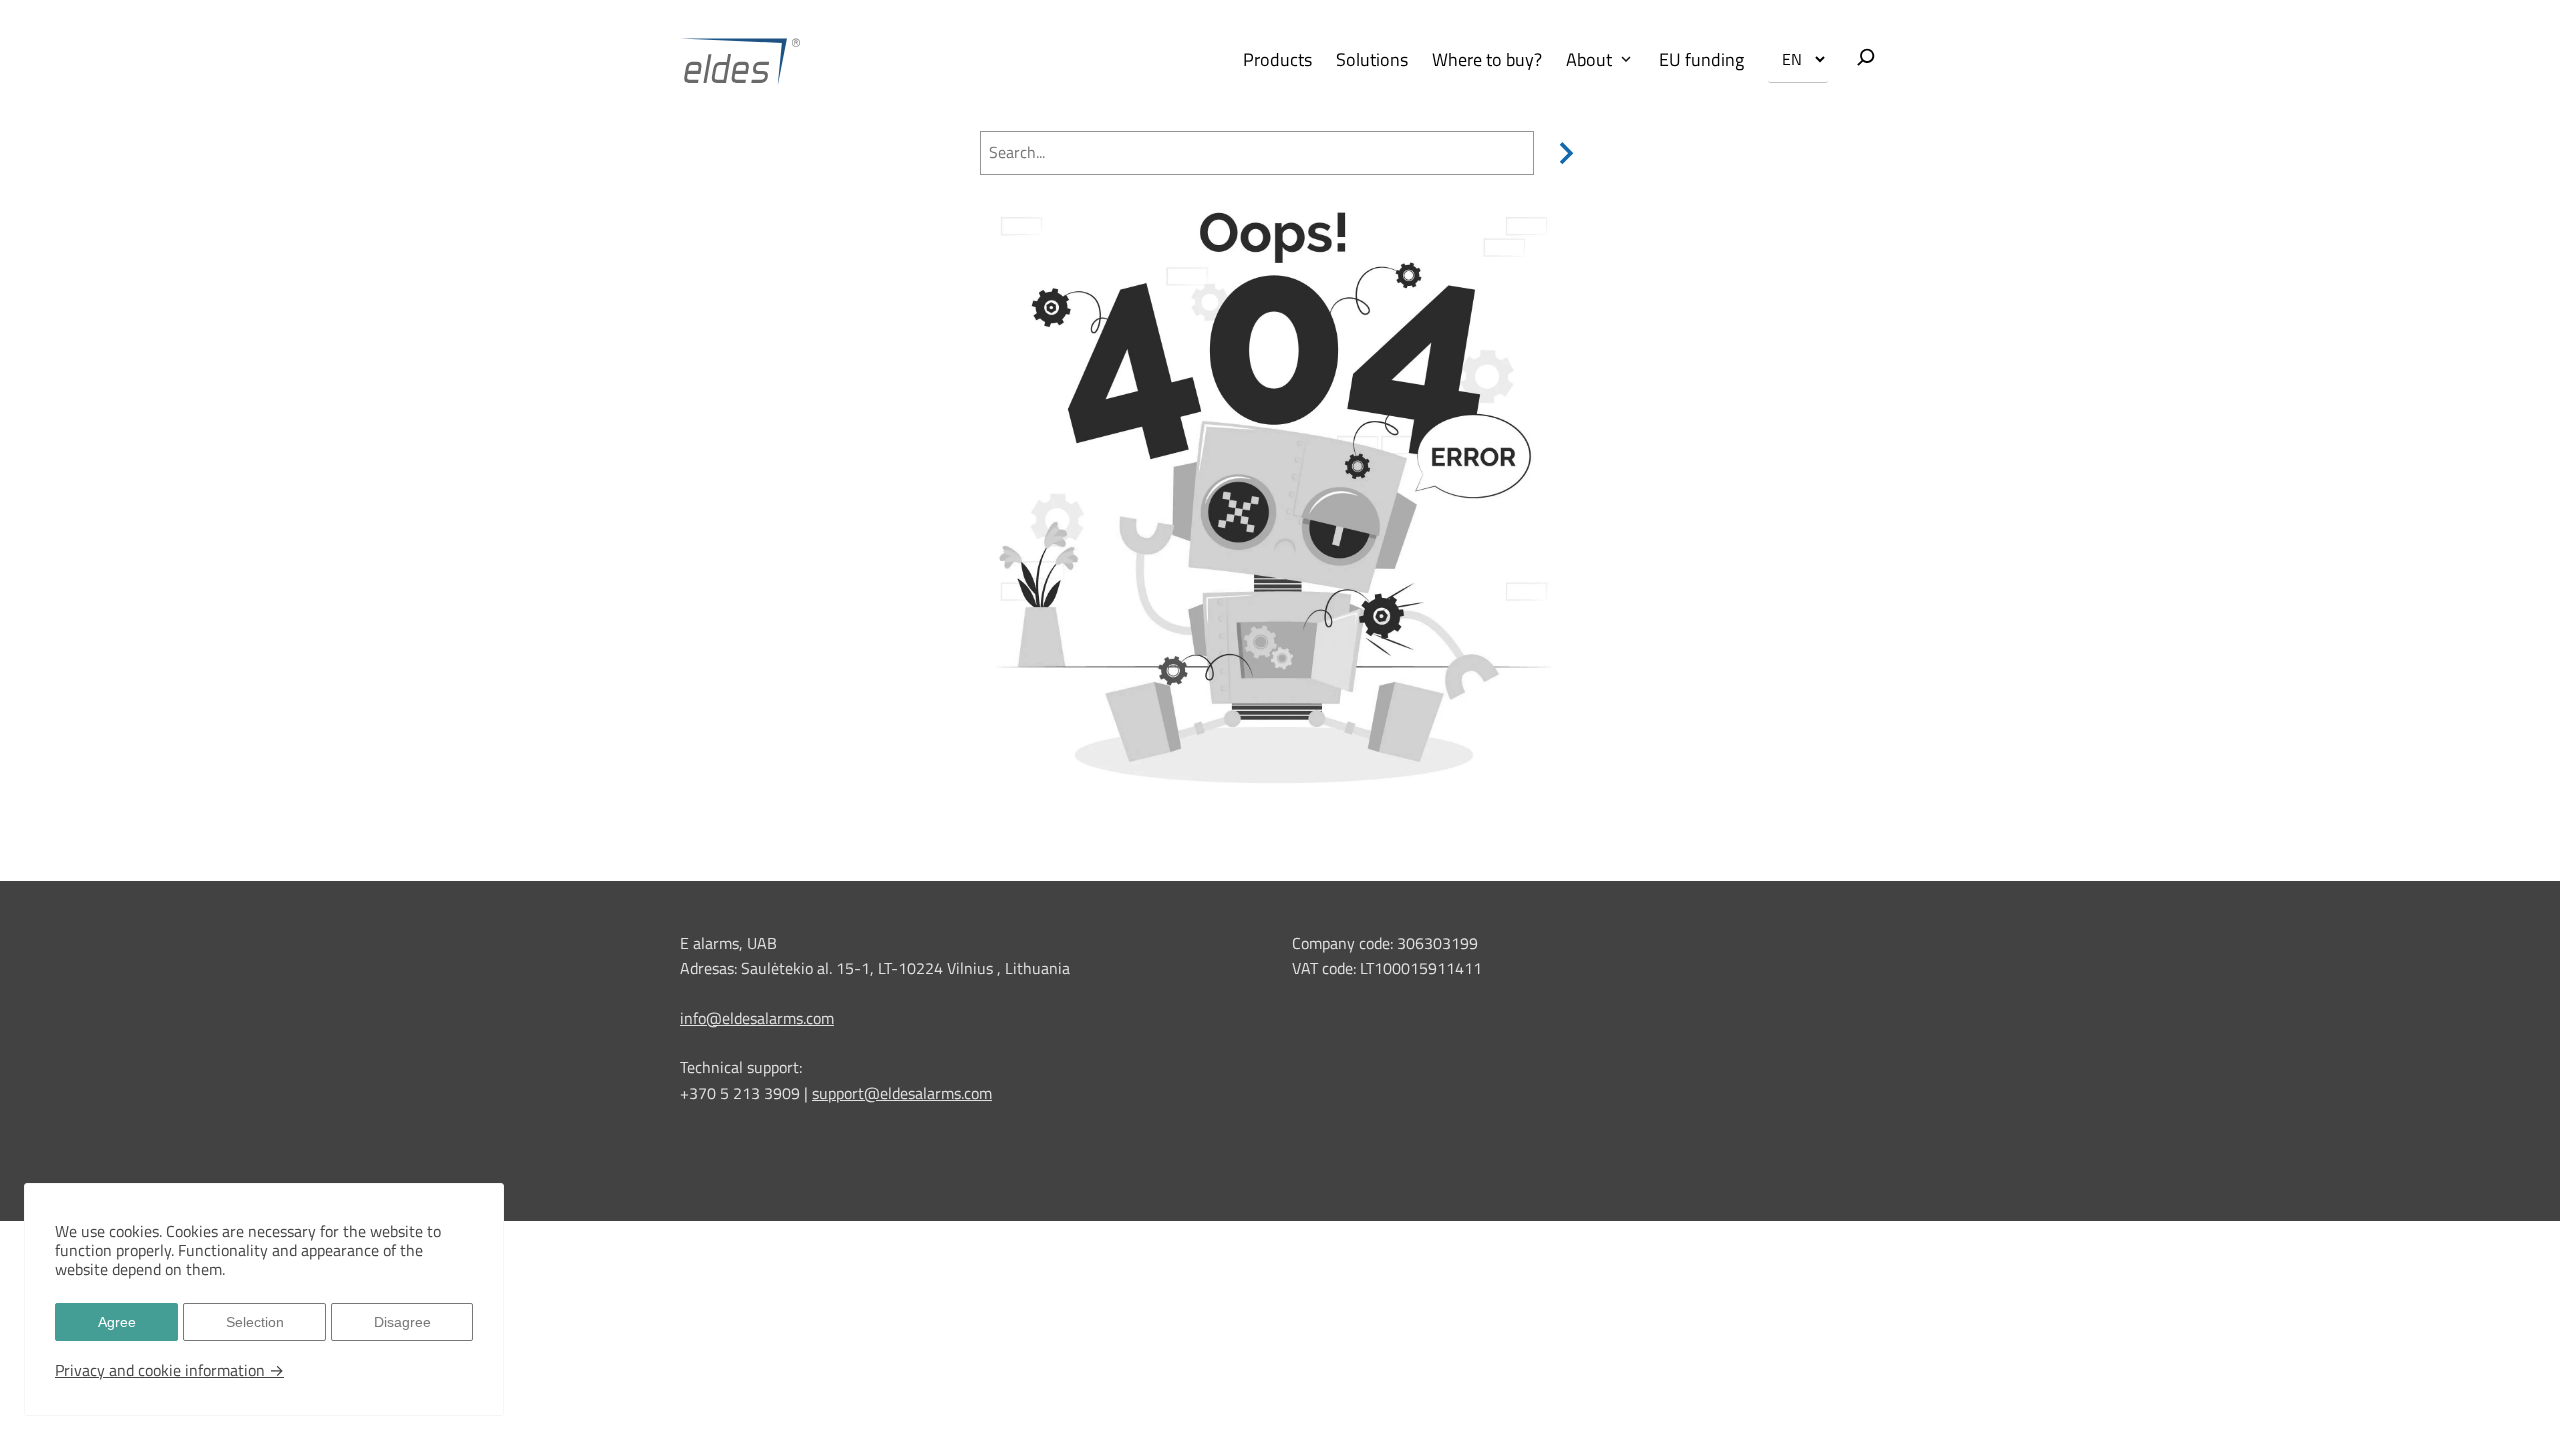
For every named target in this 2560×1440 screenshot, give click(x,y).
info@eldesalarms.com (757, 1018)
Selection (255, 1322)
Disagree (402, 1322)
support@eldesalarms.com (902, 1093)
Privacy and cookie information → (169, 1370)
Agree (117, 1322)
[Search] (1562, 153)
